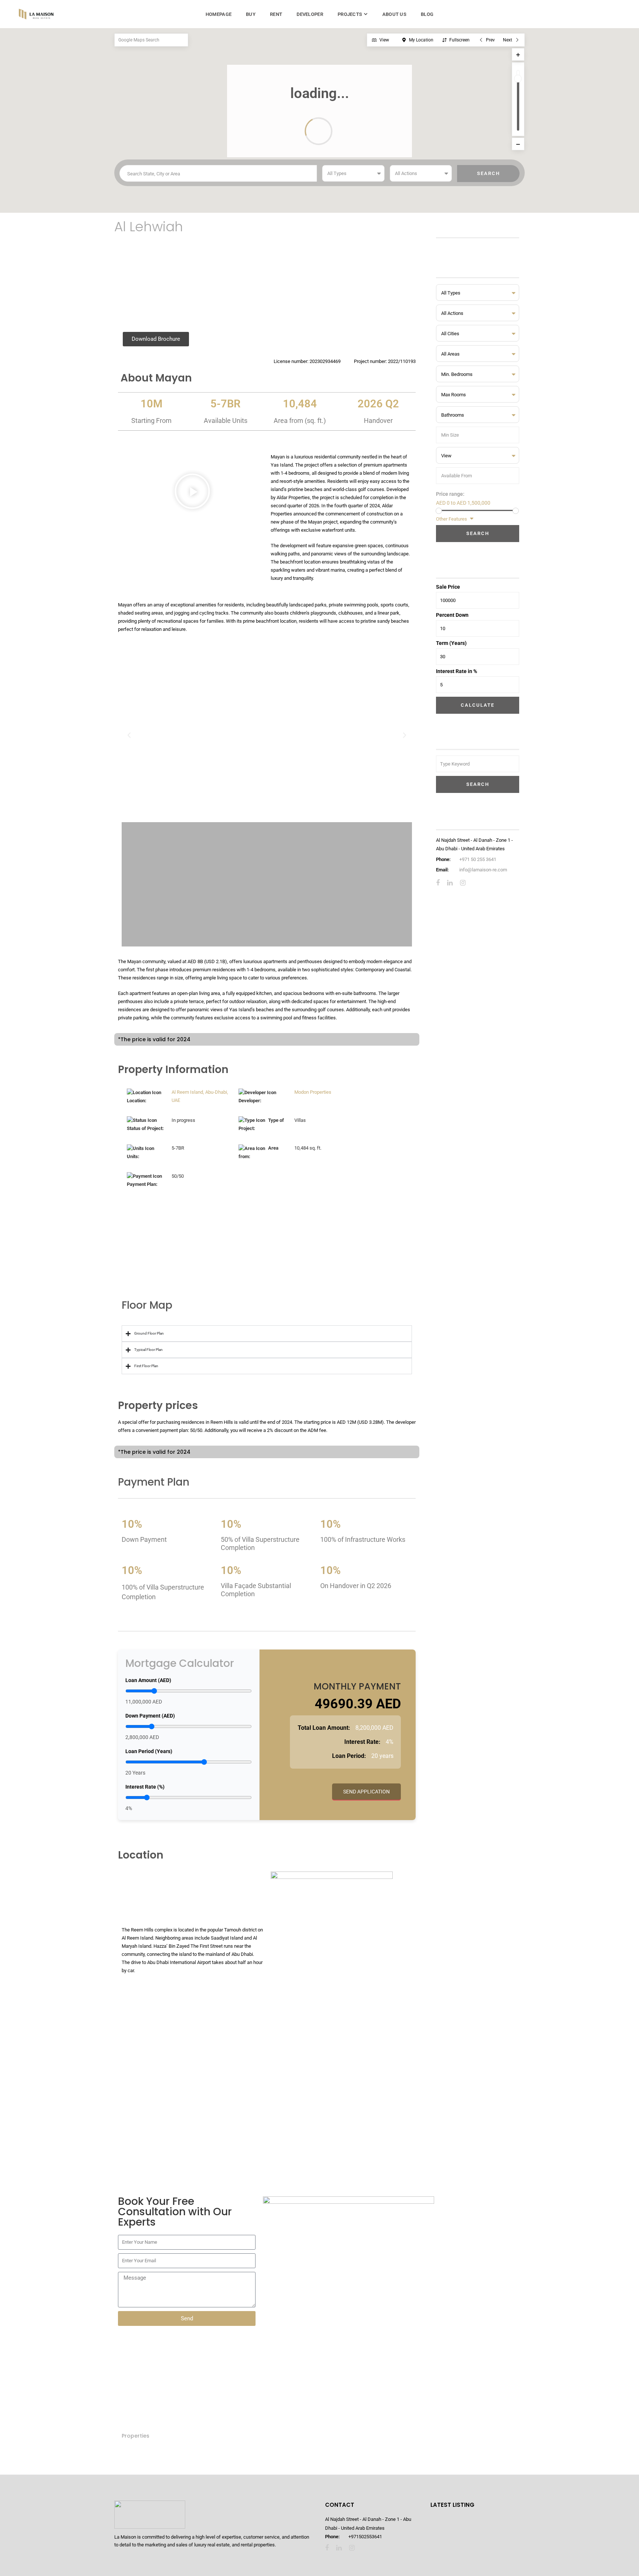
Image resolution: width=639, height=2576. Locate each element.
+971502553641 (365, 2537)
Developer (310, 14)
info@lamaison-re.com (483, 870)
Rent (276, 14)
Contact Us (154, 1253)
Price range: (450, 494)
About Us (394, 14)
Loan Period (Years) (149, 1751)
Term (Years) (451, 643)
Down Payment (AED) (150, 1716)
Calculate (478, 705)
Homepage (219, 14)
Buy (251, 14)
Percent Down (452, 615)
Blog (427, 14)
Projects (350, 14)
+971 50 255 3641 (478, 859)
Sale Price (448, 587)
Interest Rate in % (457, 671)
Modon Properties (313, 1092)
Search (478, 533)
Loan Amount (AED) (148, 1680)
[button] (192, 493)
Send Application (366, 1792)
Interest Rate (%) (145, 1787)
